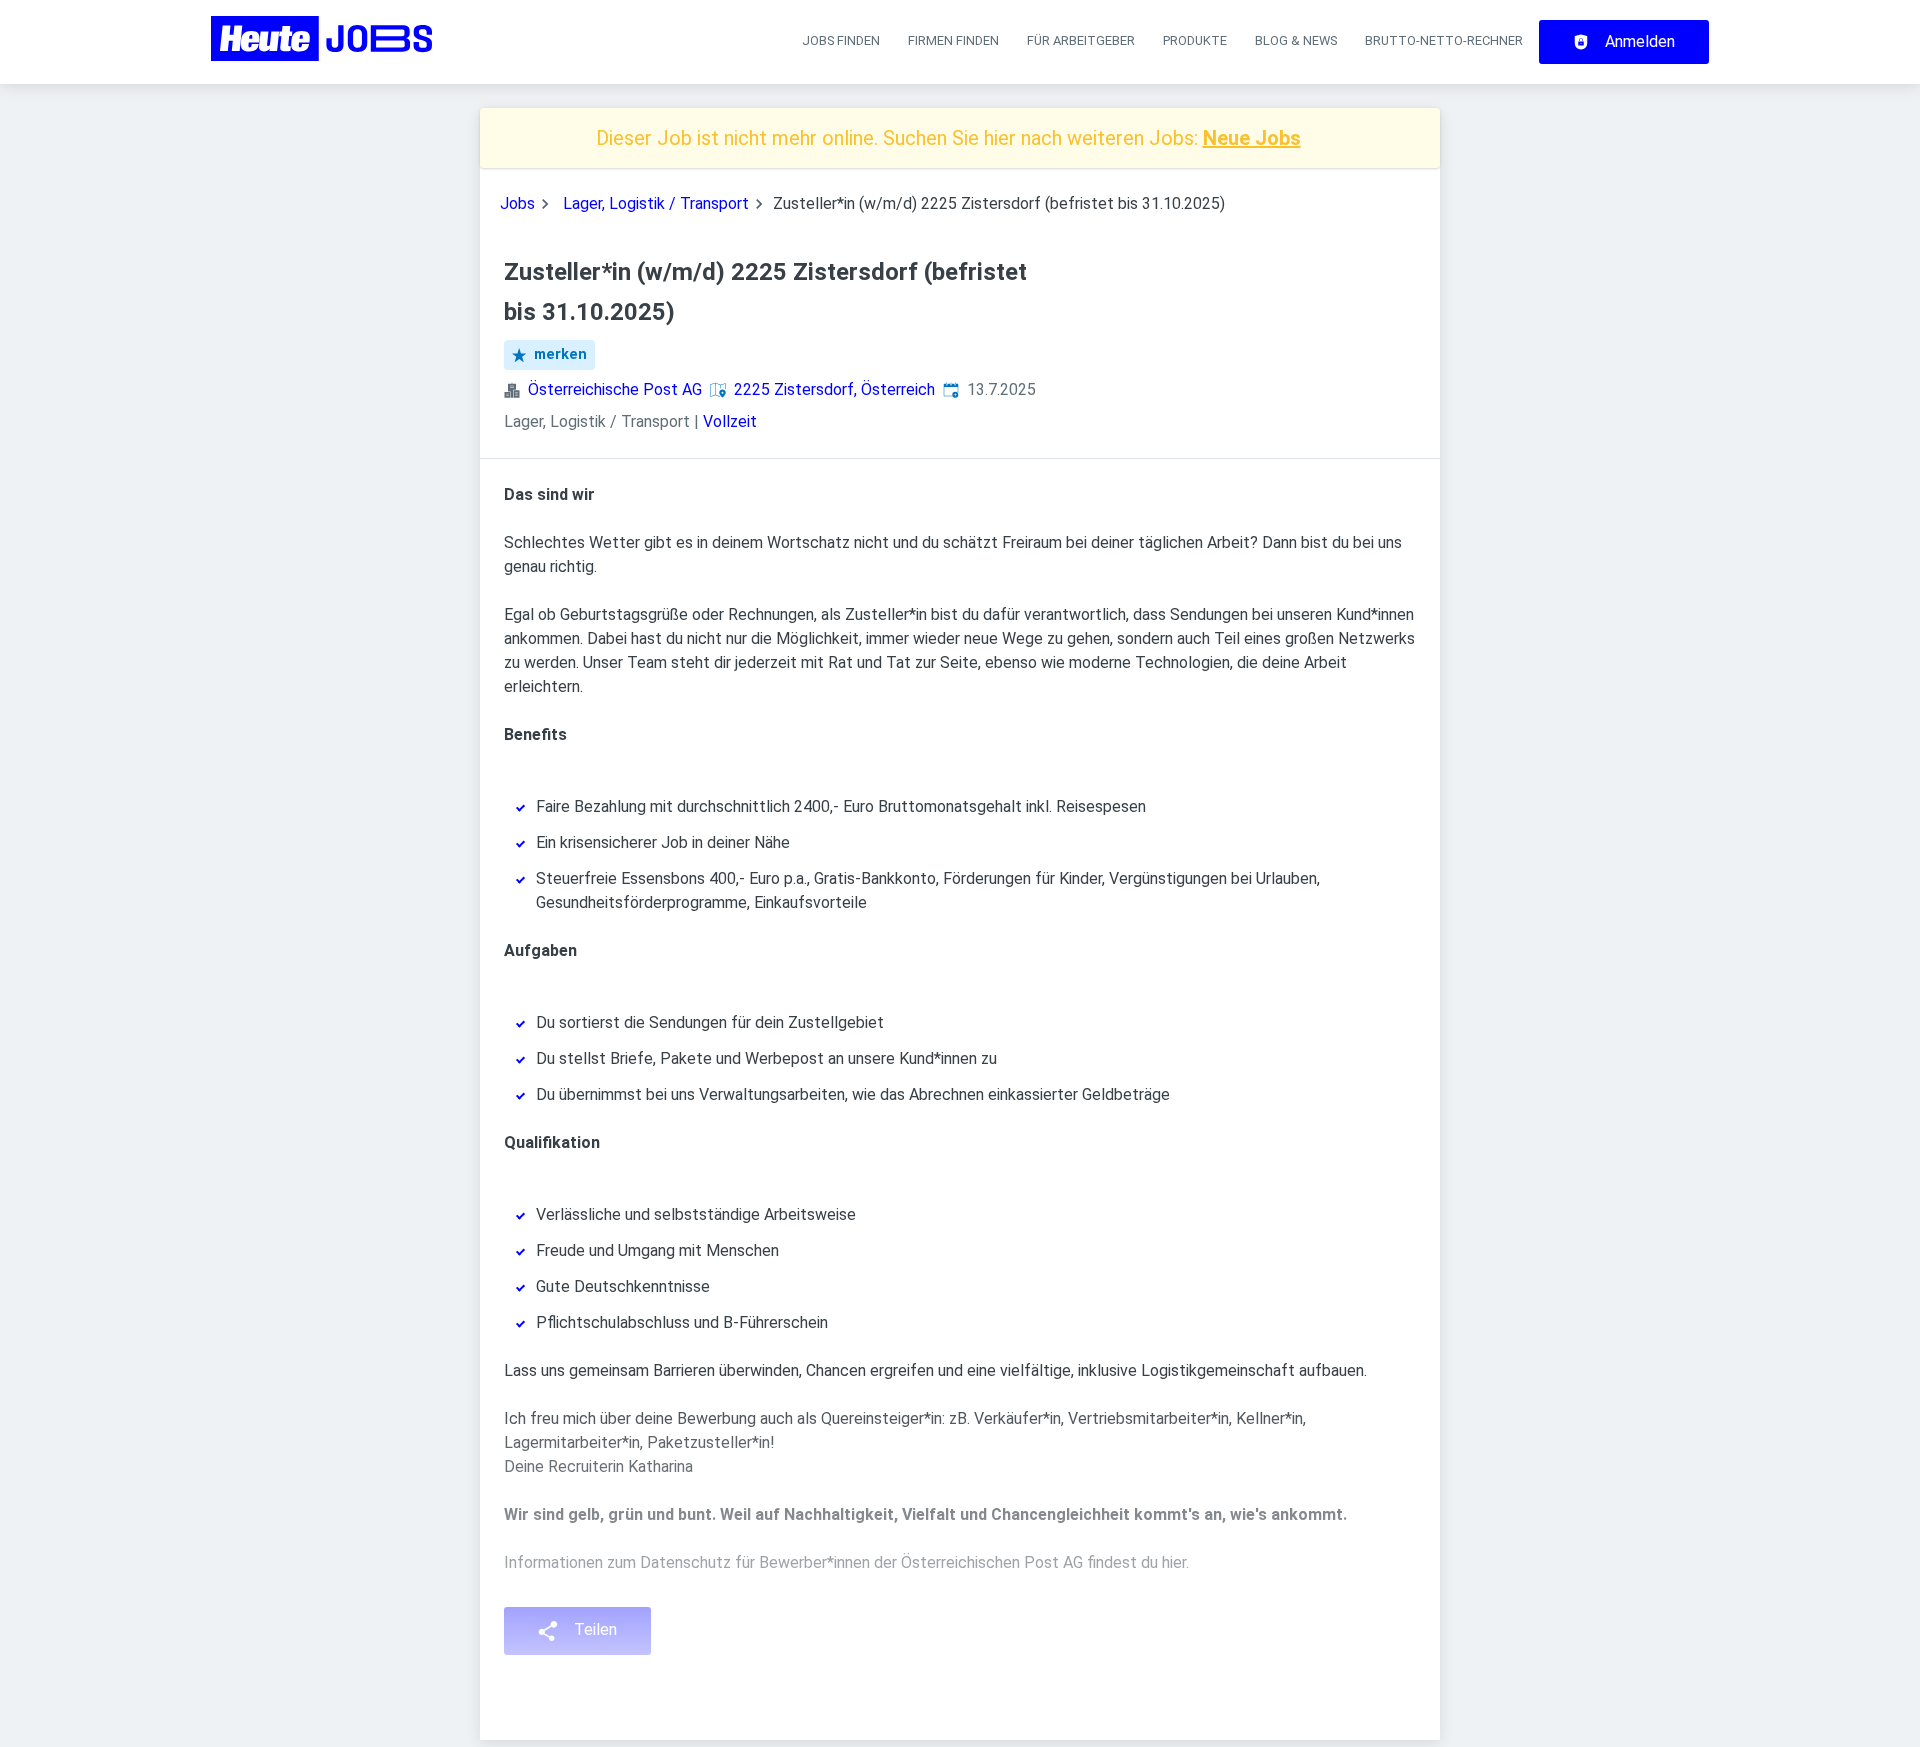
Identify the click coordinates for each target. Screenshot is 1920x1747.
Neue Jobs (1252, 138)
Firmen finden (953, 40)
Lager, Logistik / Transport (656, 203)
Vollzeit (730, 421)
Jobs (517, 203)
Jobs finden (841, 40)
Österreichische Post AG (615, 389)
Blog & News (1296, 40)
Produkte (1195, 40)
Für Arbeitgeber (1081, 40)
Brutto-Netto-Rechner (1444, 40)
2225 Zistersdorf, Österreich (834, 389)
